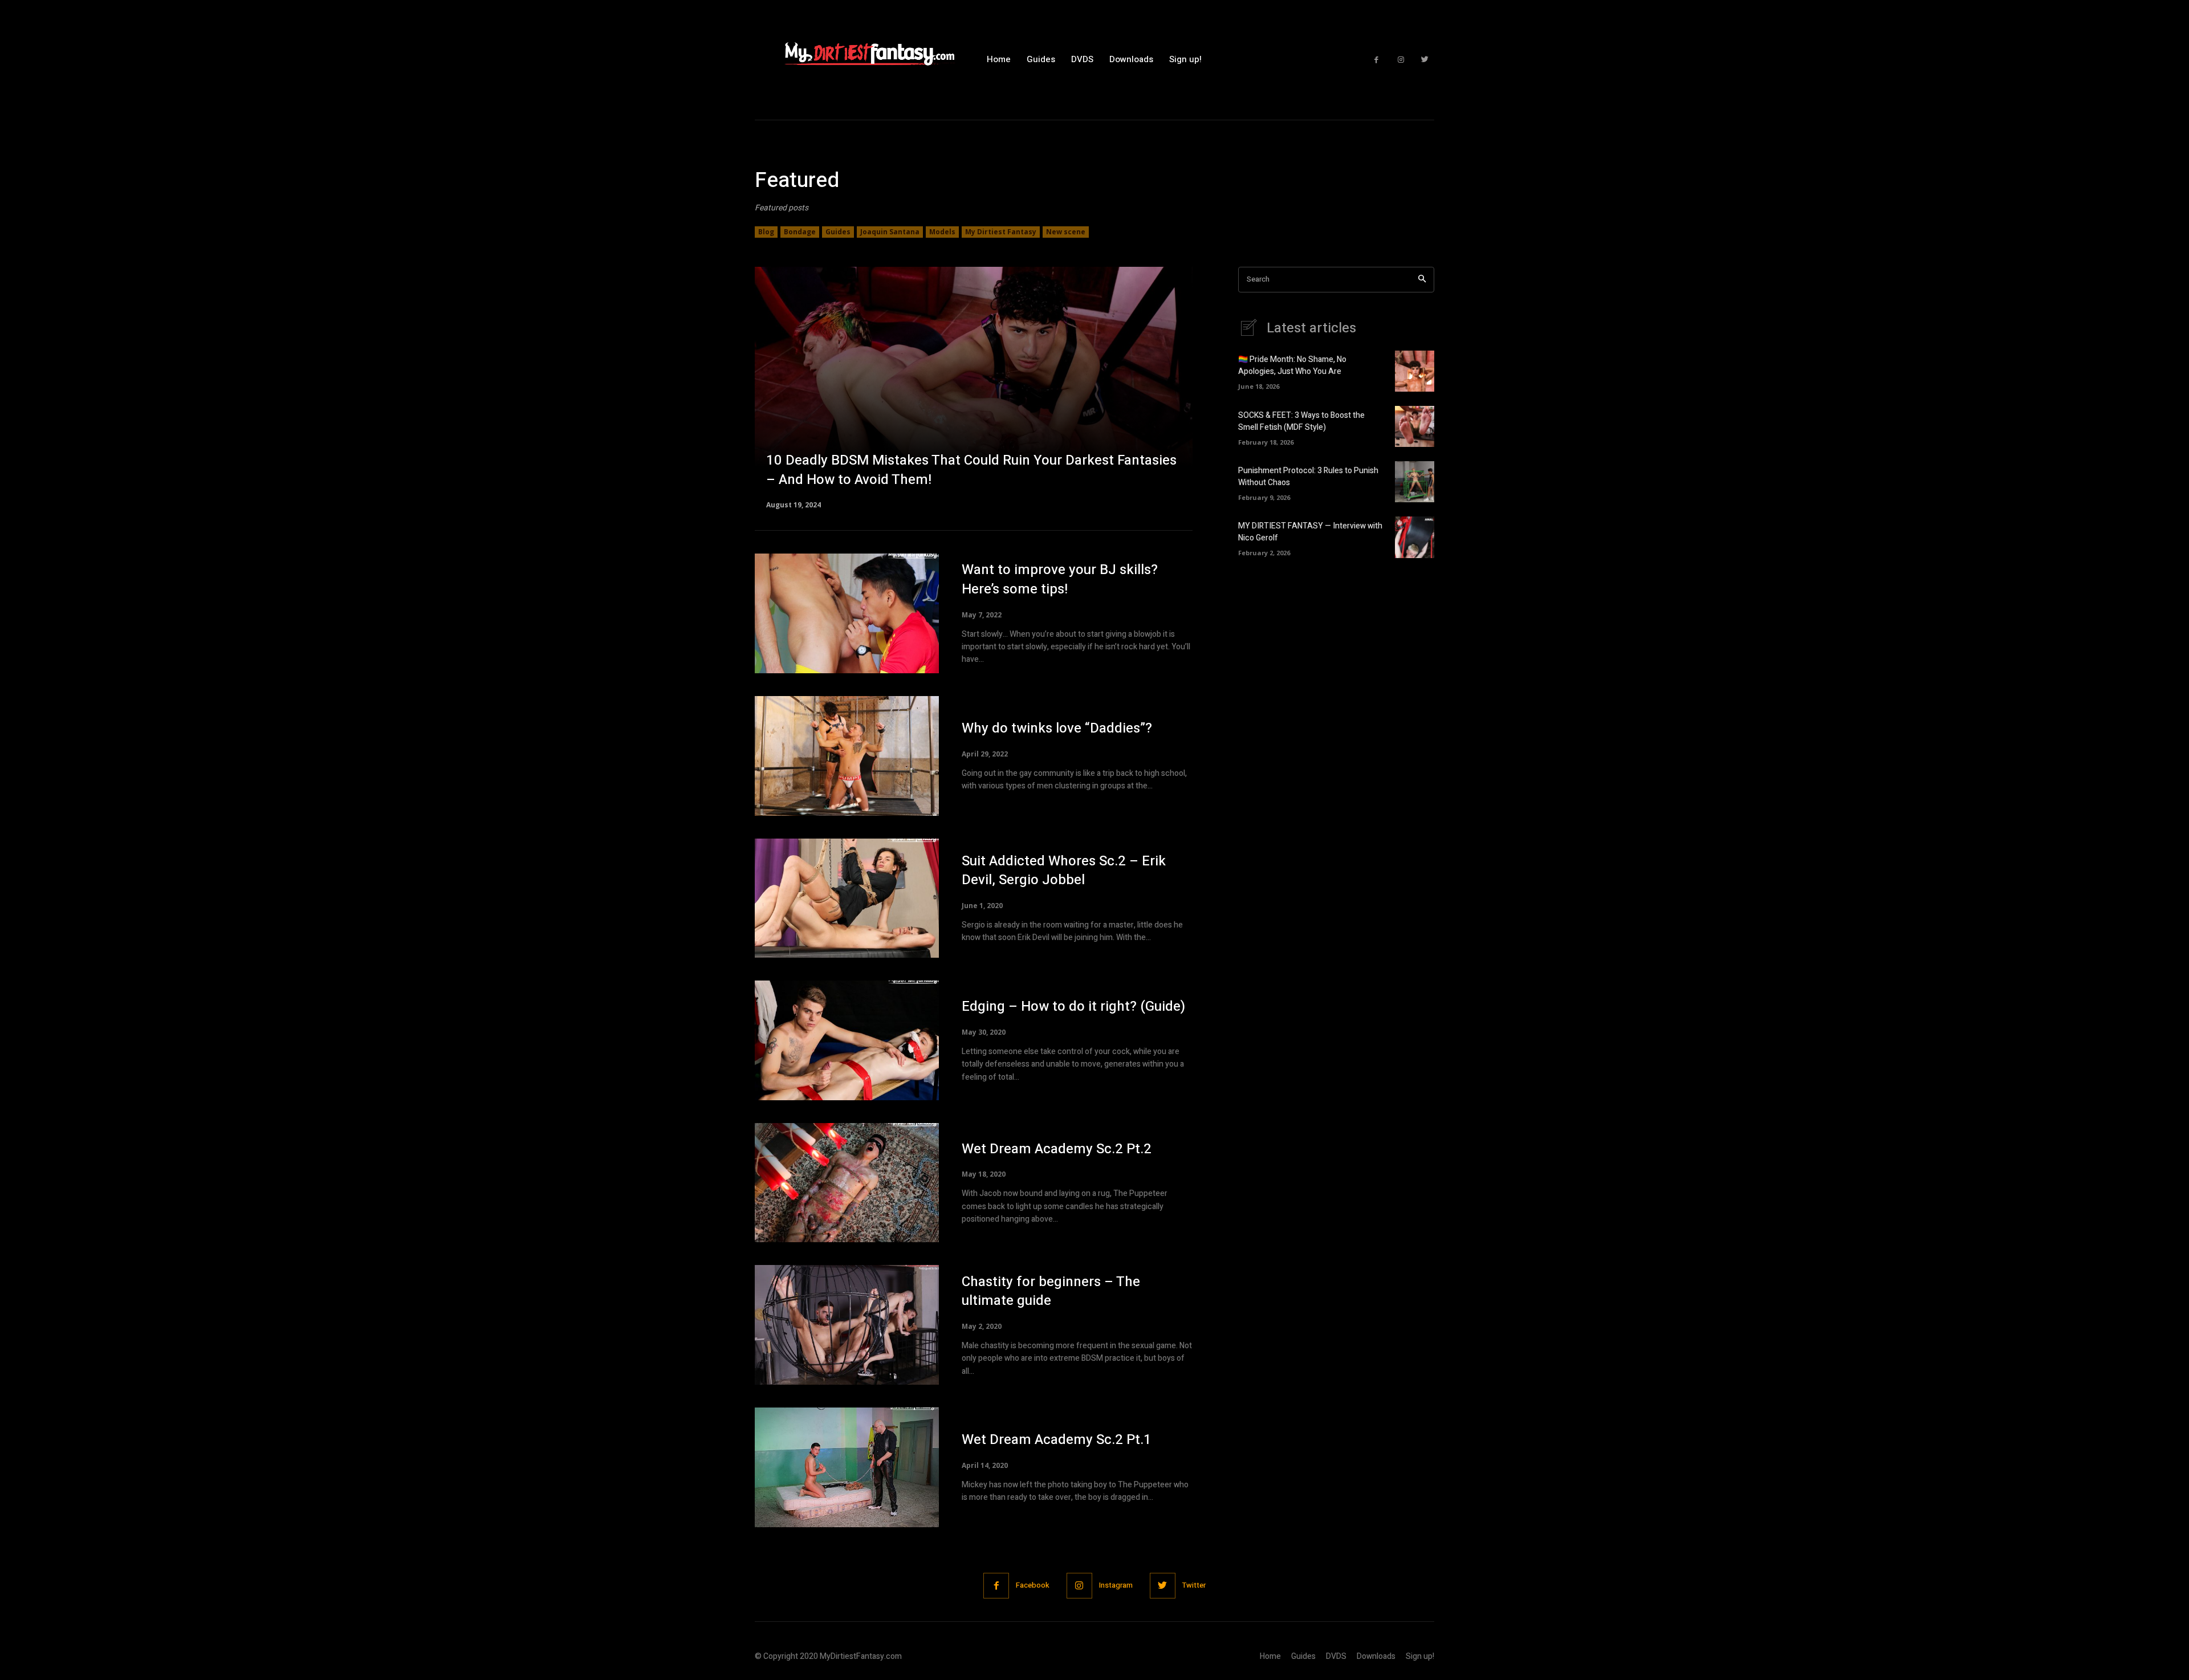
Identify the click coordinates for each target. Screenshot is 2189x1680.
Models (942, 232)
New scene (1066, 232)
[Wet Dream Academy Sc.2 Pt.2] (847, 1183)
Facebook (1033, 1585)
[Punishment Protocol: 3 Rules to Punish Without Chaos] (1415, 482)
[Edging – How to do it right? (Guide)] (847, 1040)
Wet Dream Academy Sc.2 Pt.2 (1057, 1149)
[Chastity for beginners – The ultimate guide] (847, 1325)
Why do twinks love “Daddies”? (1057, 728)
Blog (766, 232)
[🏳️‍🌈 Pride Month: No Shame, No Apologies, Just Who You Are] (1415, 371)
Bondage (800, 232)
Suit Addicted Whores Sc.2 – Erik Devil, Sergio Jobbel (1064, 871)
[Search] (1422, 280)
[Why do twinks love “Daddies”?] (847, 756)
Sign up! (1420, 1656)
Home (1270, 1656)
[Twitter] (1425, 60)
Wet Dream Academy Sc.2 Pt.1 (1057, 1440)
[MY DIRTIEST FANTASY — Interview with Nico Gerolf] (1415, 537)
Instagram (1116, 1585)
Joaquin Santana (890, 232)
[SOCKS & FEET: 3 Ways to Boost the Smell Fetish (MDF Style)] (1415, 426)
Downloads (1376, 1656)
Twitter (1194, 1585)
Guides (838, 232)
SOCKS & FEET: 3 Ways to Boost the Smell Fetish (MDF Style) (1301, 421)
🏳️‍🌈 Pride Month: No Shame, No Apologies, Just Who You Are (1292, 365)
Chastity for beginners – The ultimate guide (1051, 1291)
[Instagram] (1401, 60)
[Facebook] (1376, 60)
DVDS (1336, 1656)
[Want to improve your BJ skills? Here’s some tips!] (847, 613)
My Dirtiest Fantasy (1001, 232)
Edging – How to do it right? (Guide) (1073, 1006)
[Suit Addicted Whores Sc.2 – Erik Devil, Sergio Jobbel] (847, 898)
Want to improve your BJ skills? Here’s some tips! (1060, 579)
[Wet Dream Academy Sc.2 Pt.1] (847, 1467)
